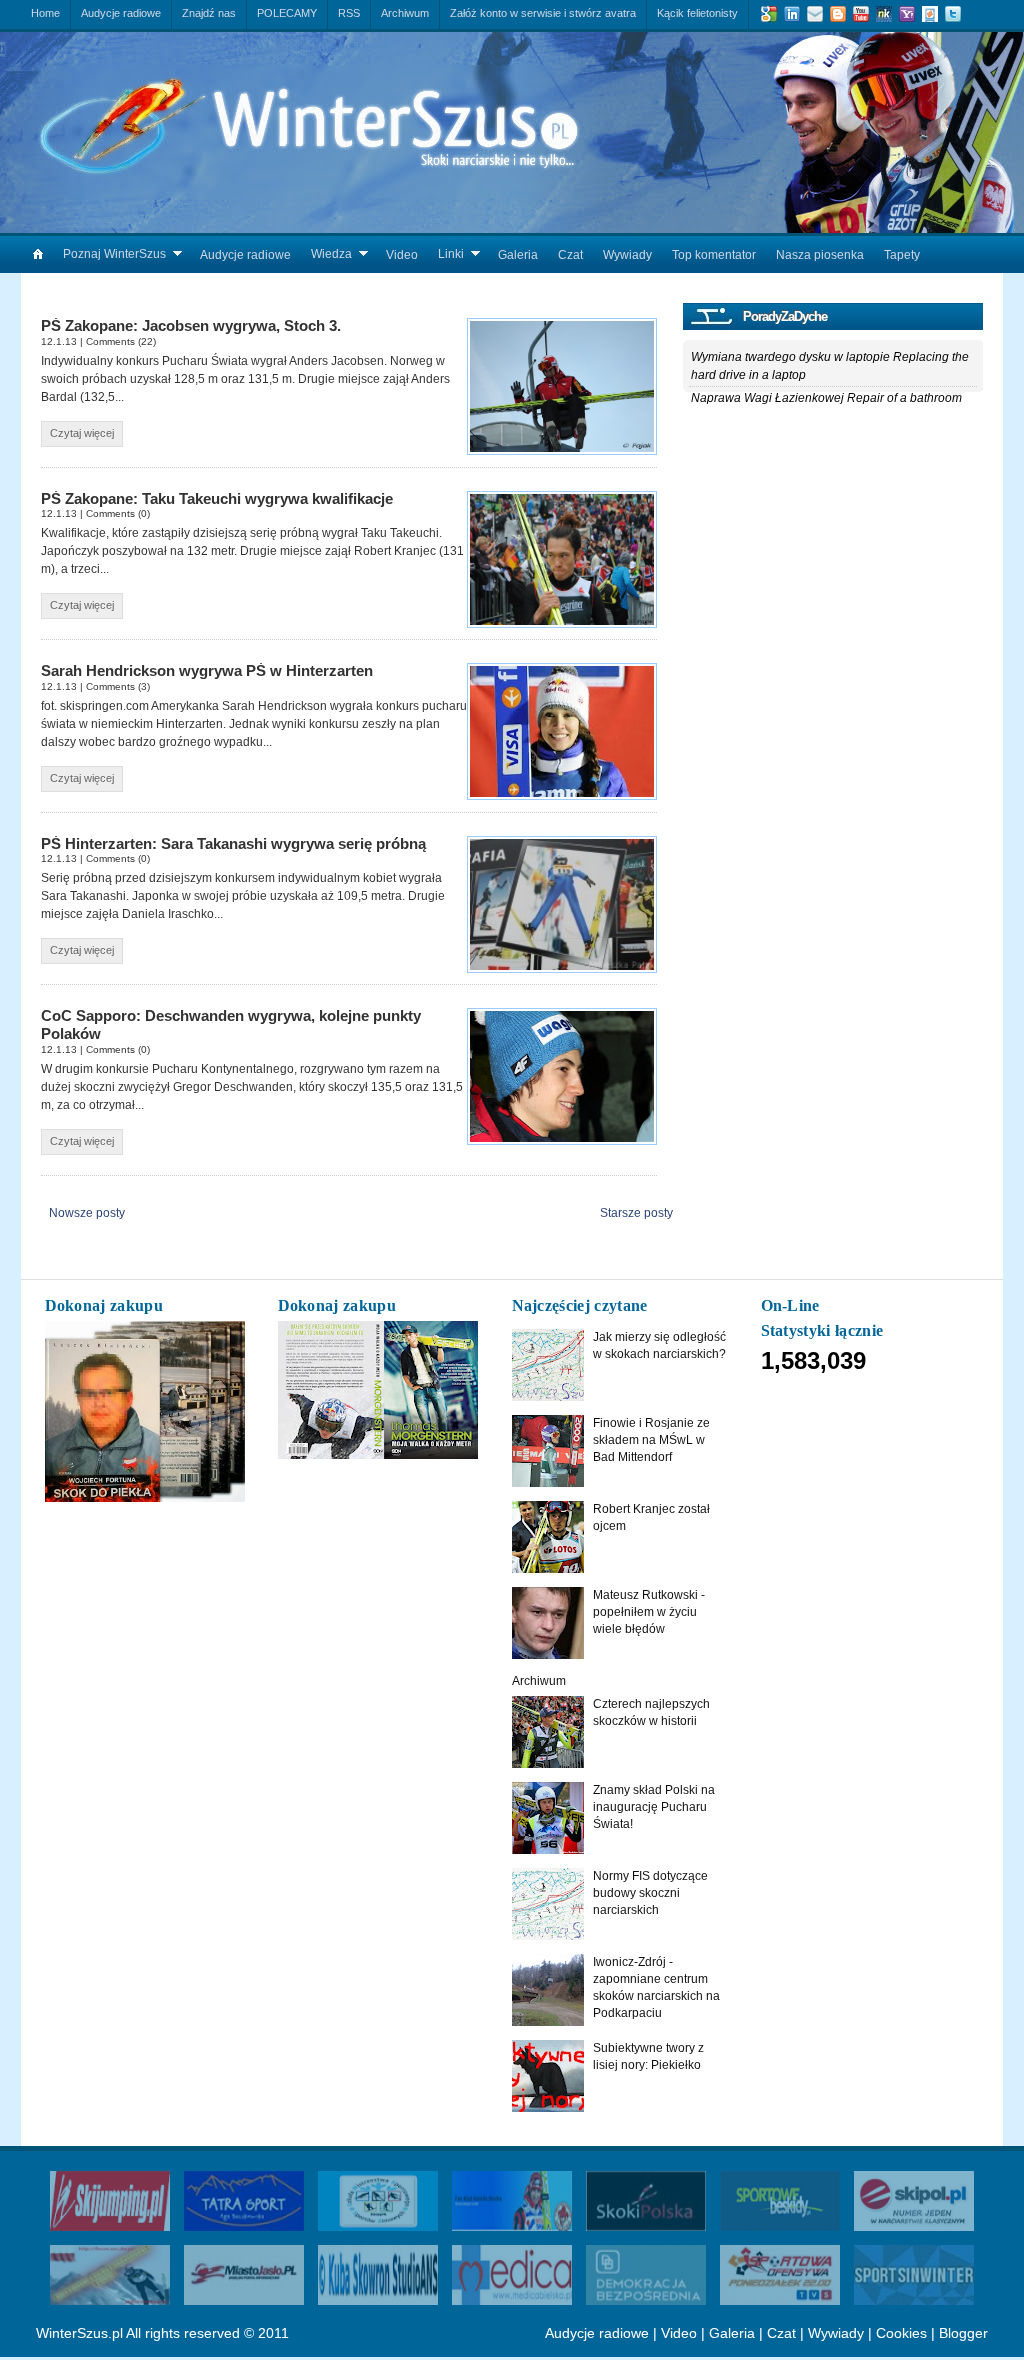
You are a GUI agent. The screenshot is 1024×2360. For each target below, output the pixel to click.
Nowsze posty (87, 1213)
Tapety (902, 255)
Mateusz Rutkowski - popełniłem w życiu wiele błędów (649, 1612)
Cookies (901, 2333)
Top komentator (714, 255)
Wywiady (627, 255)
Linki (451, 254)
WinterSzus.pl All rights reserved (138, 2333)
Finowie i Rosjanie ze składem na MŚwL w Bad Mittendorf (651, 1440)
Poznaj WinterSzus (114, 254)
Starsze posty (636, 1213)
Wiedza (331, 254)
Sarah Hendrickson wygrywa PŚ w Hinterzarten (207, 671)
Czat (570, 255)
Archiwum (539, 1681)
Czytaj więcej (82, 433)
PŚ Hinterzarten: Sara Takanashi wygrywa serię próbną (233, 844)
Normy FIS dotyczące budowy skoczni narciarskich (650, 1893)
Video (402, 255)
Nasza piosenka (820, 255)
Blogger (963, 2333)
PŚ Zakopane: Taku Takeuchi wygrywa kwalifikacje (217, 499)
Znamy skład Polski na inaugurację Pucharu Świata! (654, 1807)
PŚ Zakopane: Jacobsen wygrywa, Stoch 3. (191, 326)
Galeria (518, 255)
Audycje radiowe (245, 255)
